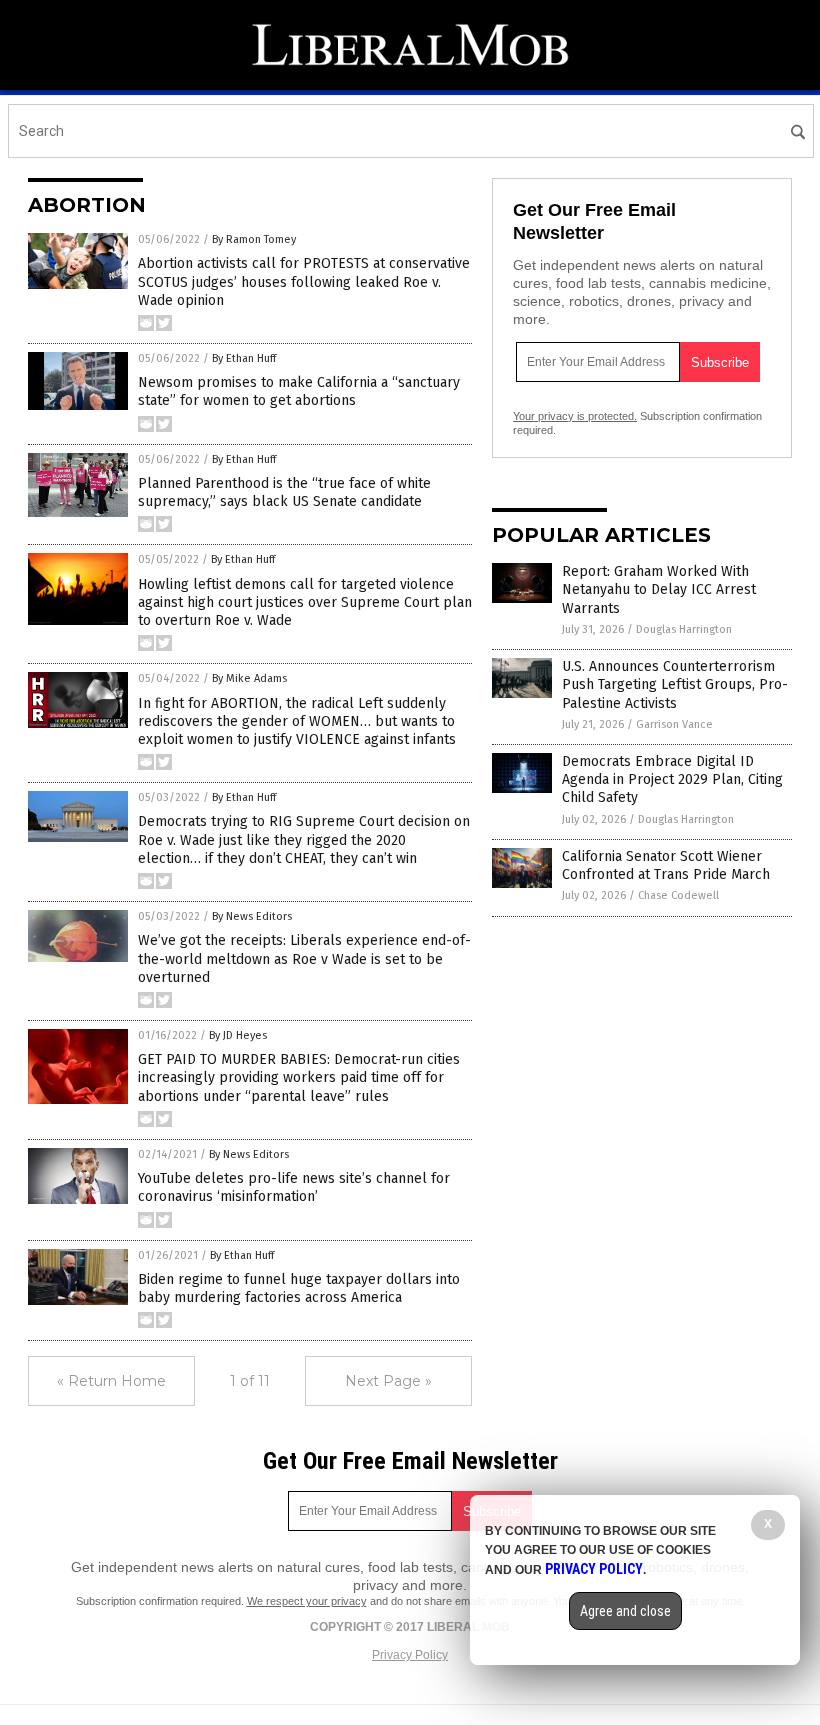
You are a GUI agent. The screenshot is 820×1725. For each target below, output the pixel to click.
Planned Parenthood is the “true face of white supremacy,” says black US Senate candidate (284, 492)
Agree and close (625, 1611)
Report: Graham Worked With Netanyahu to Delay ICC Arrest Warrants (659, 589)
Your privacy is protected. (575, 416)
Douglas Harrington (684, 629)
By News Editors (252, 916)
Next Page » (388, 1381)
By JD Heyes (238, 1035)
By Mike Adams (249, 678)
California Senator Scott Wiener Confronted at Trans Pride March (666, 865)
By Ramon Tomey (254, 239)
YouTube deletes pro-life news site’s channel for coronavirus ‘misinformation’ (294, 1187)
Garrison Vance (674, 724)
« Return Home (111, 1381)
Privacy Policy (410, 1655)
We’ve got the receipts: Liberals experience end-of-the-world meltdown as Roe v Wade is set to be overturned (304, 958)
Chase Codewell (678, 895)
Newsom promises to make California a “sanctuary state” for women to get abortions (299, 391)
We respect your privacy (307, 1601)
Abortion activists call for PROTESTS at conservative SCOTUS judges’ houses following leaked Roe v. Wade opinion (304, 281)
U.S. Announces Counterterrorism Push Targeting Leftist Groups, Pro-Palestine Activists (675, 684)
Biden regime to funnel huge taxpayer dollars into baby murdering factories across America (299, 1288)
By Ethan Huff (244, 358)
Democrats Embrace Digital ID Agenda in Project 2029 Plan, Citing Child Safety (672, 779)
